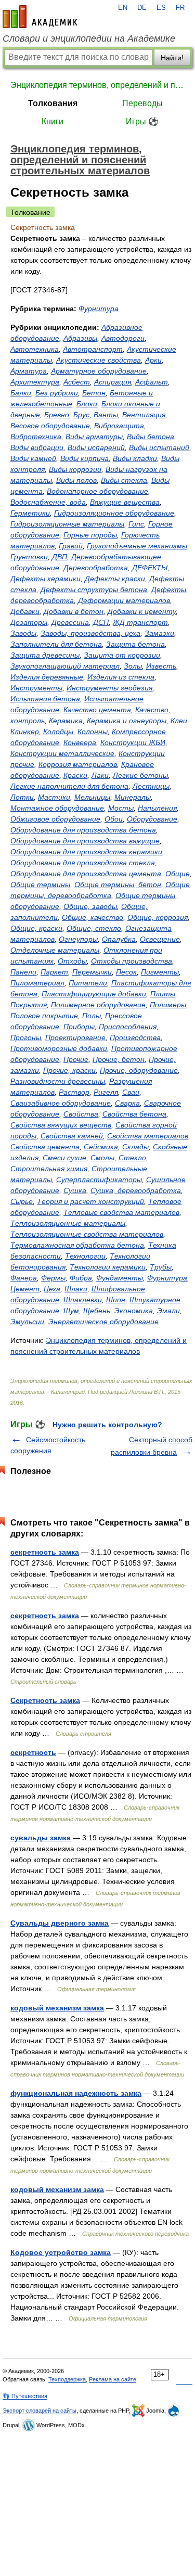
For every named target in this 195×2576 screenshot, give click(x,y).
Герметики (30, 513)
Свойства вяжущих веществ (61, 1125)
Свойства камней (72, 1136)
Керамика (66, 721)
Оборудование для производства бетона (83, 830)
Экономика (134, 1311)
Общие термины (40, 885)
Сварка (127, 1103)
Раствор (74, 1092)
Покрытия (29, 1005)
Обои (114, 819)
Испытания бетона (45, 699)
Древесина (70, 622)
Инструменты (36, 688)
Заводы (23, 633)
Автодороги (123, 338)
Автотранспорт (93, 349)
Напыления (157, 808)
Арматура (29, 371)
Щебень (97, 1311)
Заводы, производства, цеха (90, 633)
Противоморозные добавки (59, 1048)
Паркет (54, 972)
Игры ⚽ (142, 121)
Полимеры (168, 1005)
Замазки (159, 633)
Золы (133, 666)
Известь (161, 666)
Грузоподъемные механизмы (137, 546)
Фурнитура (99, 309)
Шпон (116, 1300)
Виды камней (33, 458)
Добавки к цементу (142, 611)
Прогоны (26, 1037)
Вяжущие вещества (125, 502)
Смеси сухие (64, 1158)
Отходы (72, 961)
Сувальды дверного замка (60, 1923)
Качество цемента (97, 710)
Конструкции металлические (62, 753)
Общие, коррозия (158, 917)
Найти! (172, 58)
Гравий (71, 546)
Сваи (131, 1092)
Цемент (25, 1289)
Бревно (57, 415)
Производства (135, 1037)
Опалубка (119, 939)
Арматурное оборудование (99, 371)
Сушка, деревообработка (136, 1190)
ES (161, 8)
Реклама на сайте (113, 2379)
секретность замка (45, 1552)
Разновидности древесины (58, 1081)
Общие (178, 874)
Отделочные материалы (55, 950)
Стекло (132, 1158)
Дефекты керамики (45, 579)
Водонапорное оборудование (97, 491)
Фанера (24, 1278)
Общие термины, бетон (118, 885)
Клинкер (25, 732)
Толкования (53, 103)
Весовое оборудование (50, 426)
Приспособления (128, 1027)
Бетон (94, 393)
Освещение (160, 939)
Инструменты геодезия (109, 688)
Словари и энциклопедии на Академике (89, 39)
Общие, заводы (90, 906)
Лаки (100, 775)
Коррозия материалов (78, 764)
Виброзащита (119, 426)
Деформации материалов (124, 600)
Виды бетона (151, 437)
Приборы (79, 1027)
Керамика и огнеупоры (127, 721)
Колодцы (58, 732)
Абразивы (80, 338)
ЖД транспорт (140, 622)
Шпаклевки (83, 1300)
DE (142, 8)
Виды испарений (96, 447)
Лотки (22, 797)
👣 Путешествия (25, 2396)
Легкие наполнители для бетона (69, 786)
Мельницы (92, 797)
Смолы (102, 1158)
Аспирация (113, 382)
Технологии (85, 1256)
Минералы (133, 797)
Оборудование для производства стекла (83, 863)
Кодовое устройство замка (61, 2252)
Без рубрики (57, 393)
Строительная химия (49, 1169)
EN (123, 8)
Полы (92, 1016)
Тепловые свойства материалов (121, 1212)
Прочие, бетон (119, 1059)
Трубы (161, 1267)
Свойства (81, 1114)
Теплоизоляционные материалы (68, 1223)
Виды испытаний (159, 447)
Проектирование (75, 1037)
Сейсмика (101, 1147)
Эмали (168, 1311)
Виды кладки (135, 458)
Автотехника (35, 349)
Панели (23, 972)
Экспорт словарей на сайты (40, 2411)
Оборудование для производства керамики (86, 852)
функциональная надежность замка (76, 2093)
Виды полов (76, 480)
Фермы (53, 1278)
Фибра (81, 1278)
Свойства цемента (45, 1147)
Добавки (25, 611)
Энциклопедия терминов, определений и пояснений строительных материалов (97, 85)
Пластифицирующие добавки (94, 994)
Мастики (54, 797)
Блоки (87, 404)
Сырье (22, 1201)
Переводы (142, 103)
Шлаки (76, 1289)
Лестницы (151, 786)
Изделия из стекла (121, 677)
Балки (21, 393)
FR (180, 8)
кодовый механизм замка (57, 2008)
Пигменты (160, 972)
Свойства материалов (148, 1136)
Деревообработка (96, 568)
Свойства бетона (134, 1114)
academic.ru (40, 17)
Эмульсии (27, 1322)
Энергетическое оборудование (103, 1322)
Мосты (121, 808)
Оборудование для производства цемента (86, 874)
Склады (135, 1147)
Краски (75, 775)
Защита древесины (45, 655)
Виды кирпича (84, 458)
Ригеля (106, 1092)
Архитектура (35, 382)
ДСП (101, 622)
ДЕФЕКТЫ (150, 568)
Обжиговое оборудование (55, 819)
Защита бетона (135, 644)
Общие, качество (93, 917)
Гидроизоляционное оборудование (114, 513)
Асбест (77, 382)
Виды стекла (124, 480)
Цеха (52, 1289)
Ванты (106, 415)
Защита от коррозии (122, 655)
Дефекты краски (115, 579)
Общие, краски (36, 928)
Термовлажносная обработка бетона (77, 1245)
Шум (71, 1311)
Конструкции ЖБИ (133, 742)
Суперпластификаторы (99, 1180)
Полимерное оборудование (98, 1005)
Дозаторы (29, 622)
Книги (53, 121)
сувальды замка (41, 1838)
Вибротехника (36, 437)
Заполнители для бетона (56, 644)
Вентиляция (144, 415)
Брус (81, 415)
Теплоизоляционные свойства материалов (87, 1234)
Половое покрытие (44, 1016)
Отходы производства (132, 961)
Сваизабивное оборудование (61, 1103)
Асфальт (152, 382)
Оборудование (152, 819)
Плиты (163, 994)
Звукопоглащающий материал (65, 666)
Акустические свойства (99, 360)
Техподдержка (67, 2379)
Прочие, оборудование (139, 1070)
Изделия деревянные (47, 677)
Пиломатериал (37, 983)
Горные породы (90, 535)
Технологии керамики (108, 1267)
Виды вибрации (37, 447)
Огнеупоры (78, 939)
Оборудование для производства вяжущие (85, 841)
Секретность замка (45, 1700)
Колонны (93, 732)
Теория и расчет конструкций (90, 1201)
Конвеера (80, 742)
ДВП (60, 557)
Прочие (76, 1059)
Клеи (179, 721)
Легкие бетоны (140, 775)
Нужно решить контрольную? (107, 1425)
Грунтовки (29, 557)
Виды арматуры (94, 437)
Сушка (75, 1190)
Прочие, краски (69, 1070)
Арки (153, 360)
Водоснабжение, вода (48, 502)
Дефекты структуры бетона (94, 589)
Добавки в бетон (74, 611)
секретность (33, 1752)
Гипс (136, 524)
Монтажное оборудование (57, 808)
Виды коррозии (75, 469)
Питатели (88, 983)
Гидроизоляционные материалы (67, 524)
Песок (126, 972)
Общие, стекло (94, 928)
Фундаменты (120, 1278)
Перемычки (92, 972)
